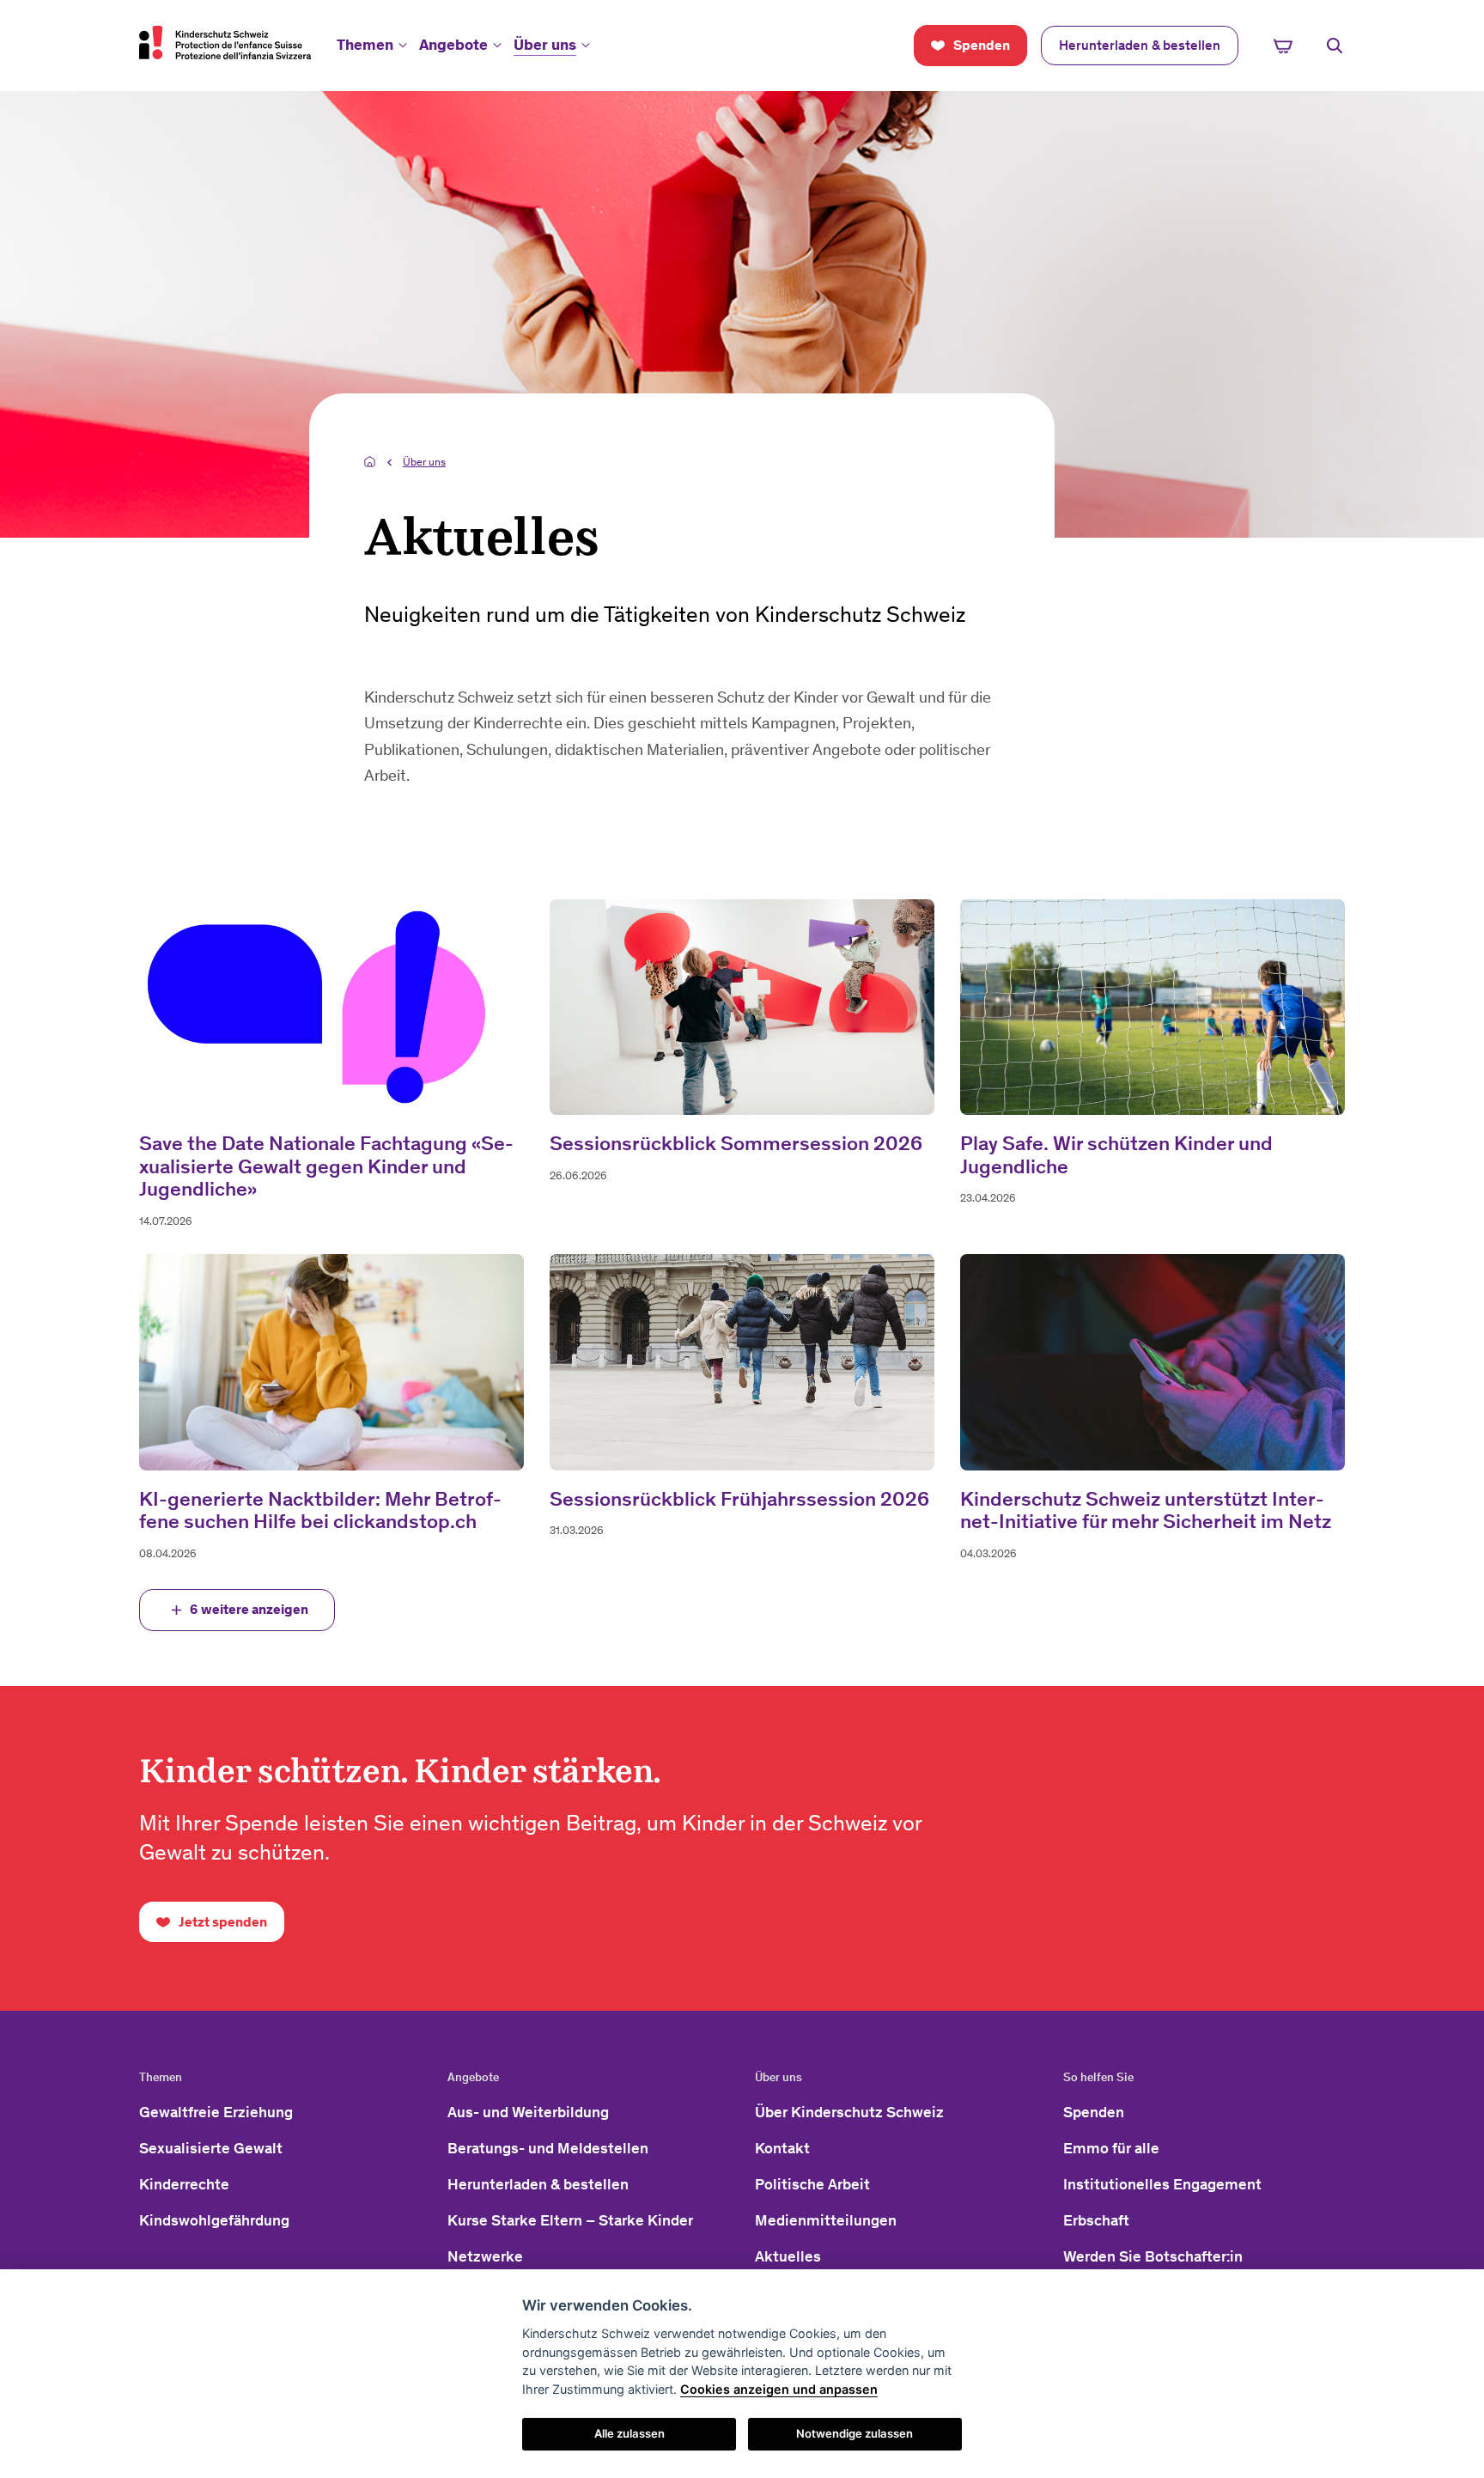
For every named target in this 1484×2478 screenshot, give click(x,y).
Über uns (545, 45)
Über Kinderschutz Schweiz (849, 2112)
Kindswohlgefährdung (214, 2220)
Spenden (1094, 2112)
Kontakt (782, 2148)
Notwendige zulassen (855, 2433)
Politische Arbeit (812, 2184)
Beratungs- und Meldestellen (548, 2148)
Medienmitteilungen (826, 2220)
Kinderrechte (184, 2184)
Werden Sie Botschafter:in (1153, 2256)
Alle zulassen (629, 2433)
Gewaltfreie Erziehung (216, 2112)
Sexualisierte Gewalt (211, 2148)
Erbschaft (1096, 2220)
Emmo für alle (1111, 2148)
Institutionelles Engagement (1162, 2184)
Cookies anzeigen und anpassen (779, 2389)
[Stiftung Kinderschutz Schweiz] (225, 42)
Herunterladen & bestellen (538, 2184)
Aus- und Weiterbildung (528, 2112)
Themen (365, 45)
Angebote (453, 45)
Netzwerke (485, 2256)
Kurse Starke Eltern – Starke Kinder (570, 2220)
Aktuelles (788, 2256)
